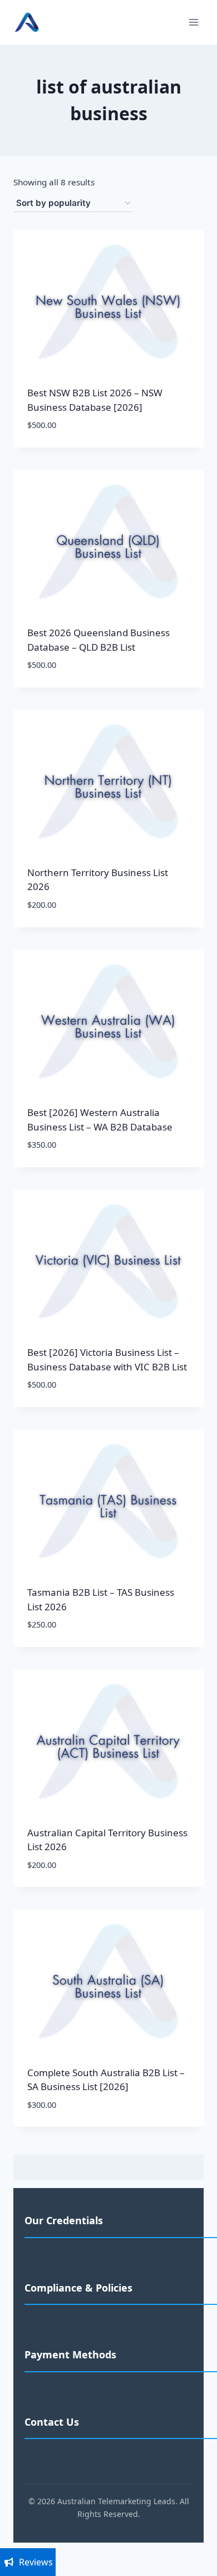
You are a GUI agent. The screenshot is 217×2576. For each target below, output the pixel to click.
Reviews (36, 2562)
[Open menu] (193, 22)
